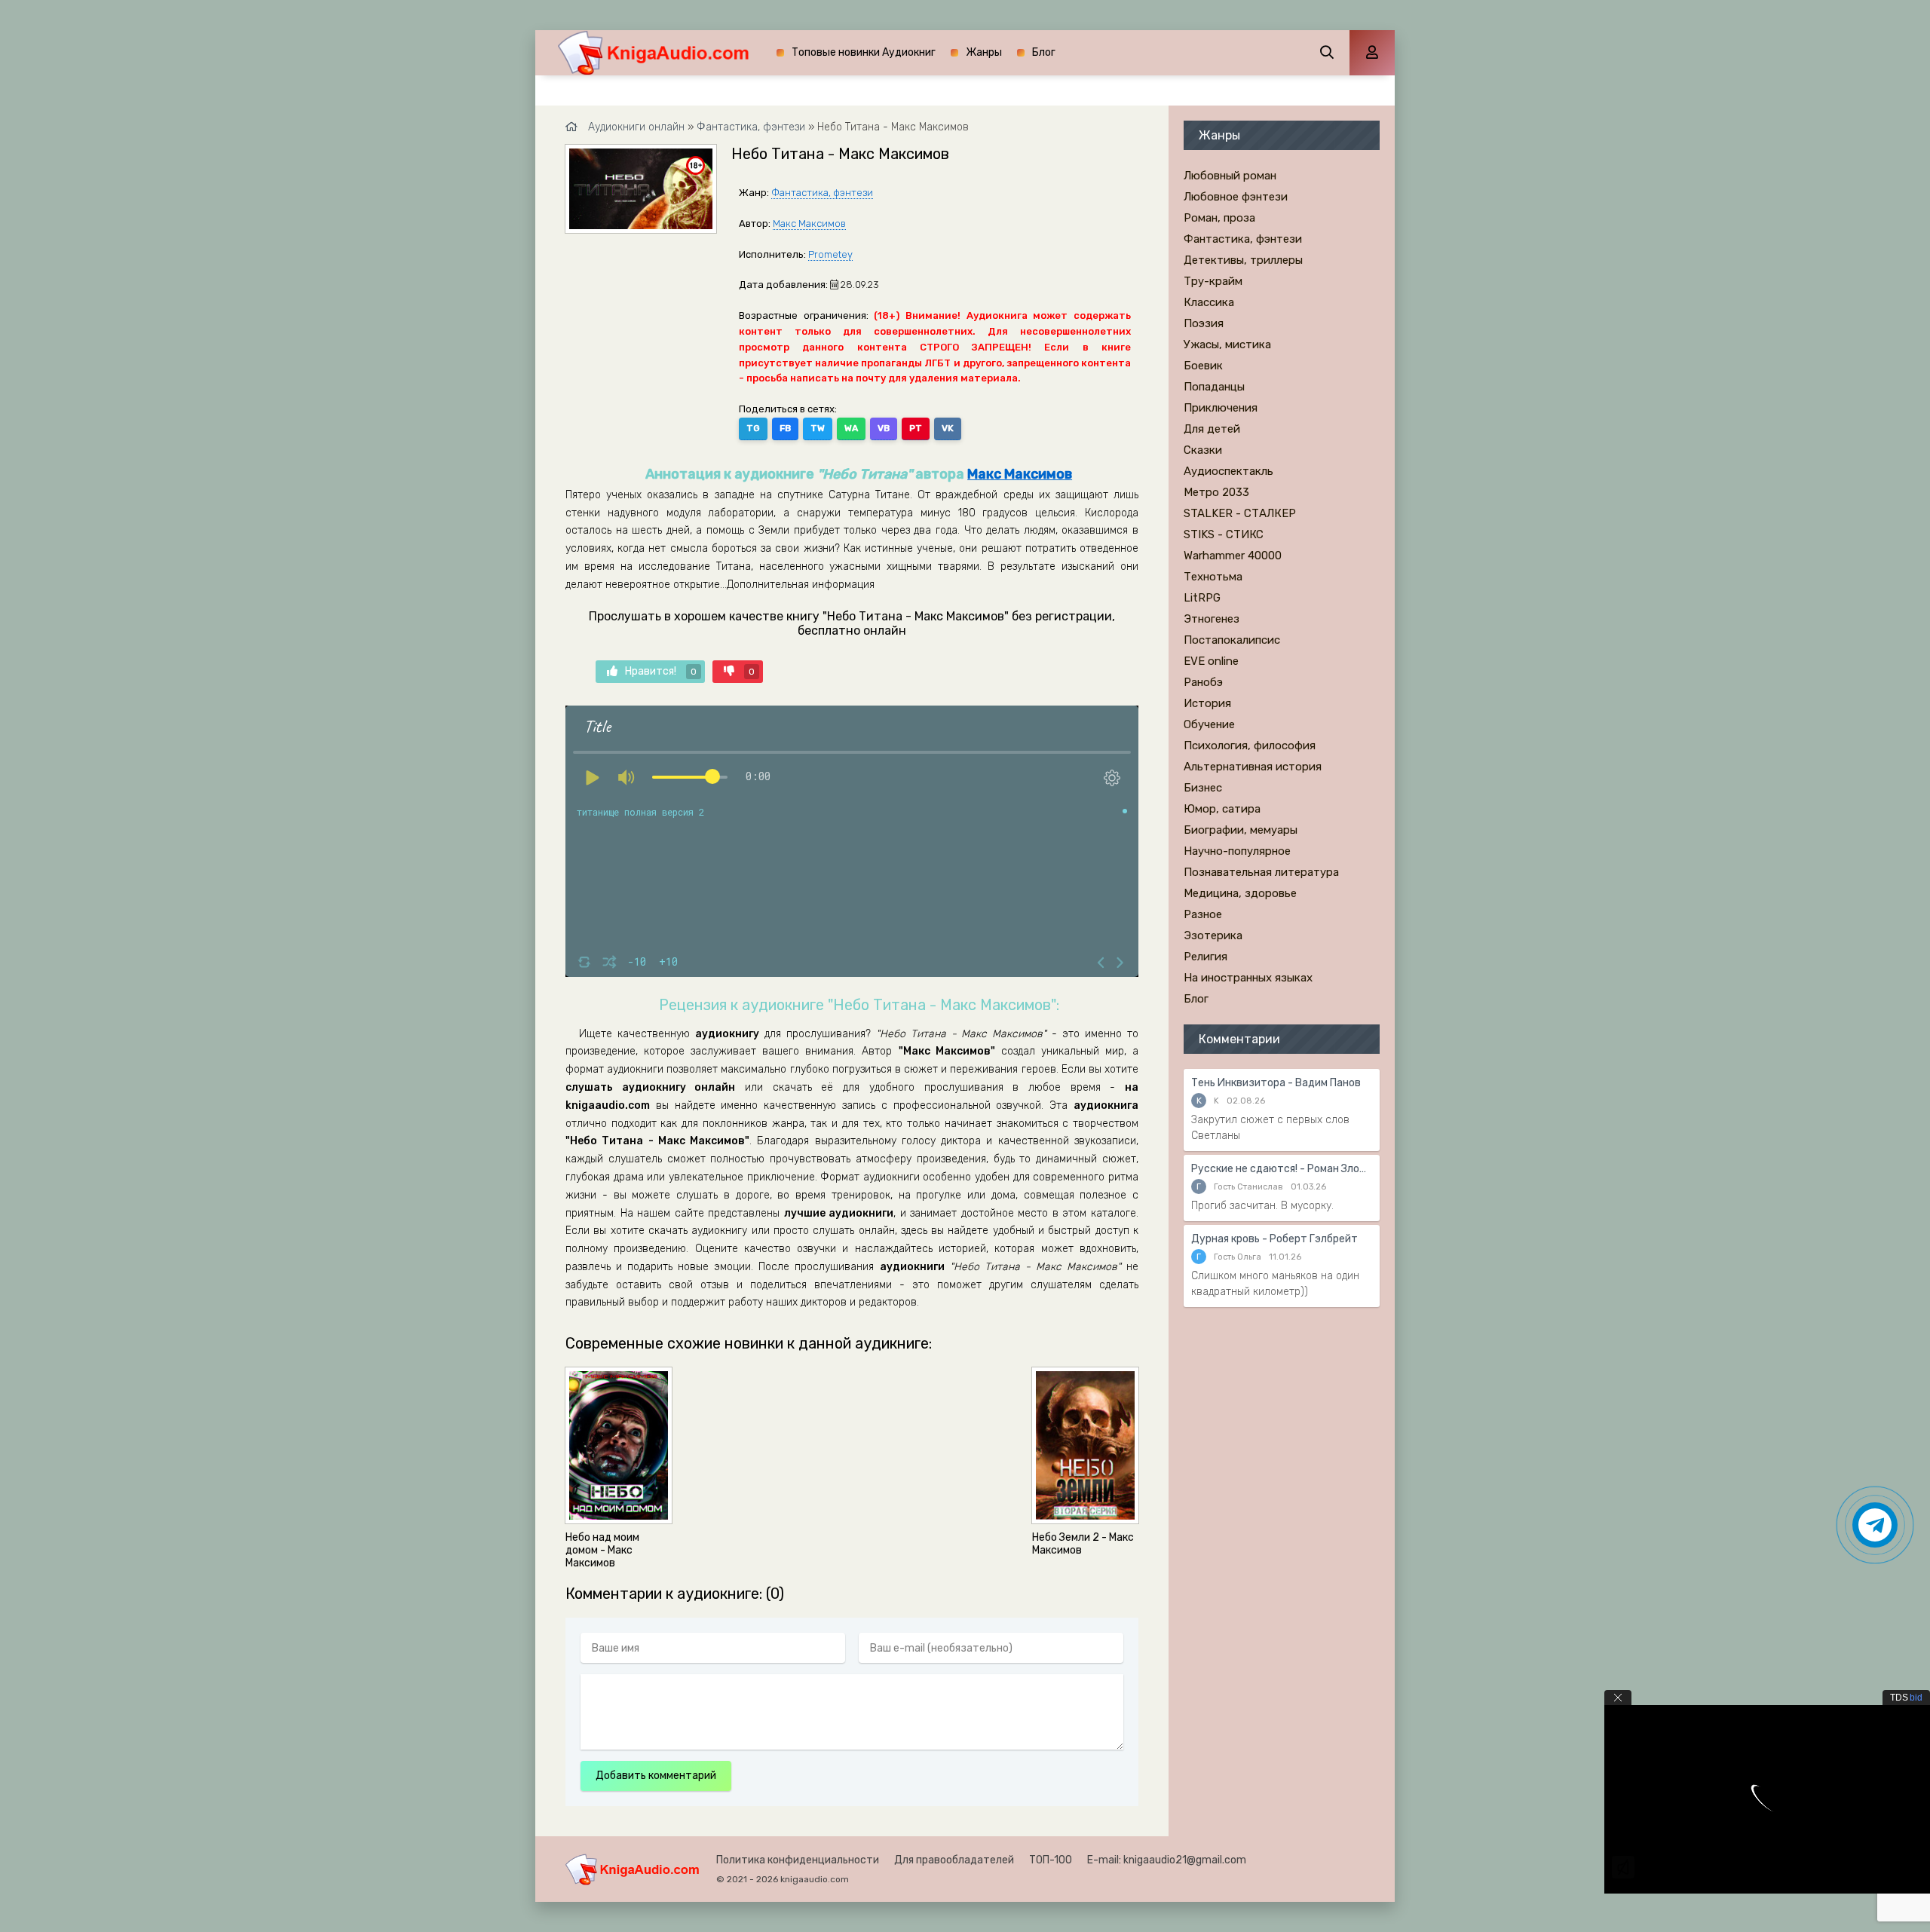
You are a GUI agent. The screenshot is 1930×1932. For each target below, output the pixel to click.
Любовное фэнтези (1236, 197)
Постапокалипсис (1232, 640)
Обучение (1209, 724)
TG (753, 428)
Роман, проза (1219, 218)
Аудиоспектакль (1228, 471)
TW (818, 428)
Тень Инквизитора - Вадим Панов (1276, 1083)
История (1207, 703)
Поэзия (1204, 323)
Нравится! (661, 671)
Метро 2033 (1216, 492)
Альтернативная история (1253, 767)
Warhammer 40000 (1233, 556)
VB (884, 428)
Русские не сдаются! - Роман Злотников (1282, 1169)
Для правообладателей (954, 1860)
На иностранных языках (1248, 978)
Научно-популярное (1237, 851)
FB (785, 428)
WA (851, 428)
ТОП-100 (1051, 1860)
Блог (1044, 52)
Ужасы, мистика (1227, 344)
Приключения (1221, 408)
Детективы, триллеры (1243, 260)
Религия (1205, 957)
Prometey (830, 254)
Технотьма (1213, 577)
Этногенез (1212, 619)
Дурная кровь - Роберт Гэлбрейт (1274, 1239)
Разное (1203, 914)
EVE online (1211, 661)
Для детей (1212, 429)
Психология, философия (1250, 746)
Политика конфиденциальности (798, 1860)
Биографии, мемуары (1241, 830)
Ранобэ (1203, 682)
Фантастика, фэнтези (822, 193)
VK (948, 428)
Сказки (1203, 450)
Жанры (984, 52)
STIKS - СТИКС (1224, 534)
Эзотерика (1213, 935)
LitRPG (1202, 598)
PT (916, 428)
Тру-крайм (1213, 281)
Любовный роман (1230, 176)
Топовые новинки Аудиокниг (864, 52)
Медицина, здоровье (1240, 893)
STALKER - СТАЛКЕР (1240, 513)
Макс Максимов (809, 224)
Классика (1209, 302)
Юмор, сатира (1222, 809)
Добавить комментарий (656, 1776)
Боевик (1203, 366)
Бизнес (1203, 788)
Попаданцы (1214, 387)
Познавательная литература (1261, 872)
